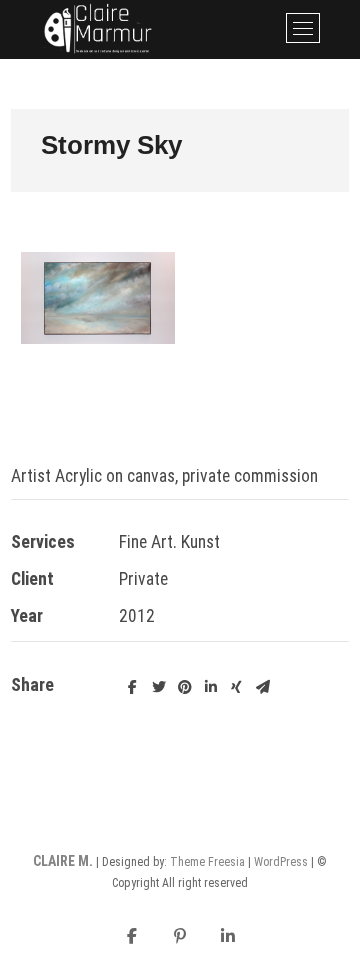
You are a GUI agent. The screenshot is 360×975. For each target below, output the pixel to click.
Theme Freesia (207, 862)
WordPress (281, 862)
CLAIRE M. (63, 861)
